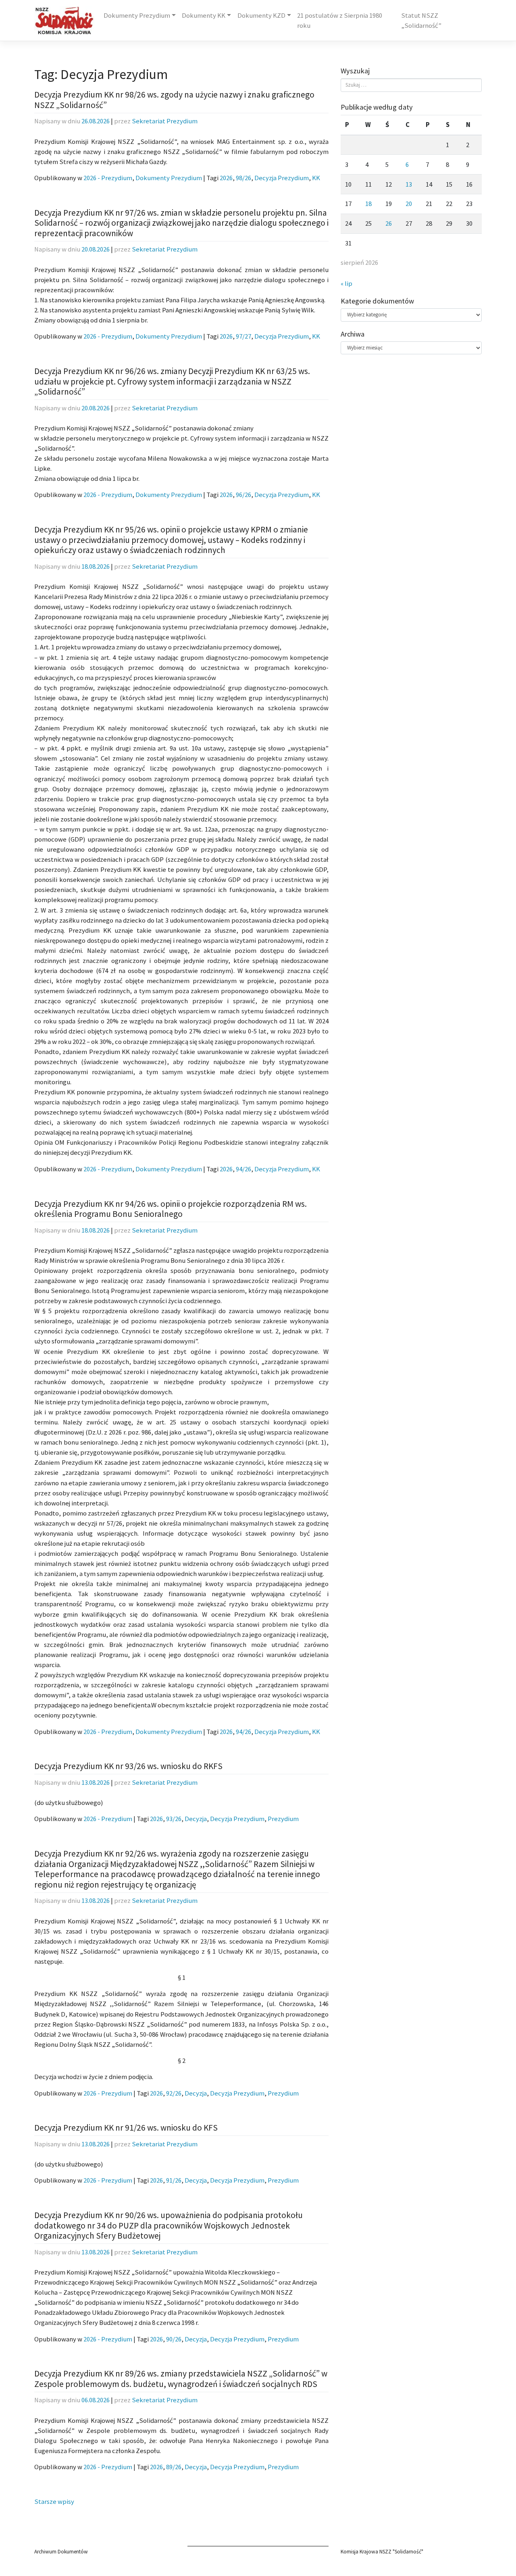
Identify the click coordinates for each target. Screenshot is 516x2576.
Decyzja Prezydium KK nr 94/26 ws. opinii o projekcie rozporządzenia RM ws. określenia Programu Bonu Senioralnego (171, 1209)
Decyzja (196, 1819)
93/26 (174, 1819)
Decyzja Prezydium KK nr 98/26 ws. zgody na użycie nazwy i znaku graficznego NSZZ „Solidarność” (174, 100)
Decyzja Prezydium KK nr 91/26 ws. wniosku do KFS (126, 2128)
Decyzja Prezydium (282, 178)
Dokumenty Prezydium (137, 16)
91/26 (174, 2180)
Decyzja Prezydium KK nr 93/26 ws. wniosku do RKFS (128, 1766)
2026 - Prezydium (108, 178)
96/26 (243, 495)
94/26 (243, 1169)
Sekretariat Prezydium (165, 121)
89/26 (174, 2467)
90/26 (174, 2339)
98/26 (243, 178)
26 (389, 224)
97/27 (243, 336)
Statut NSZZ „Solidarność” (421, 21)
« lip (346, 284)
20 (409, 204)
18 (368, 204)
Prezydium (283, 1819)
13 (409, 184)
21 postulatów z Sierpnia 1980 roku (340, 21)
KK (316, 178)
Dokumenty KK (204, 16)
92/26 (174, 2093)
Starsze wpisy (54, 2502)
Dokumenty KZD (261, 16)
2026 (226, 178)
